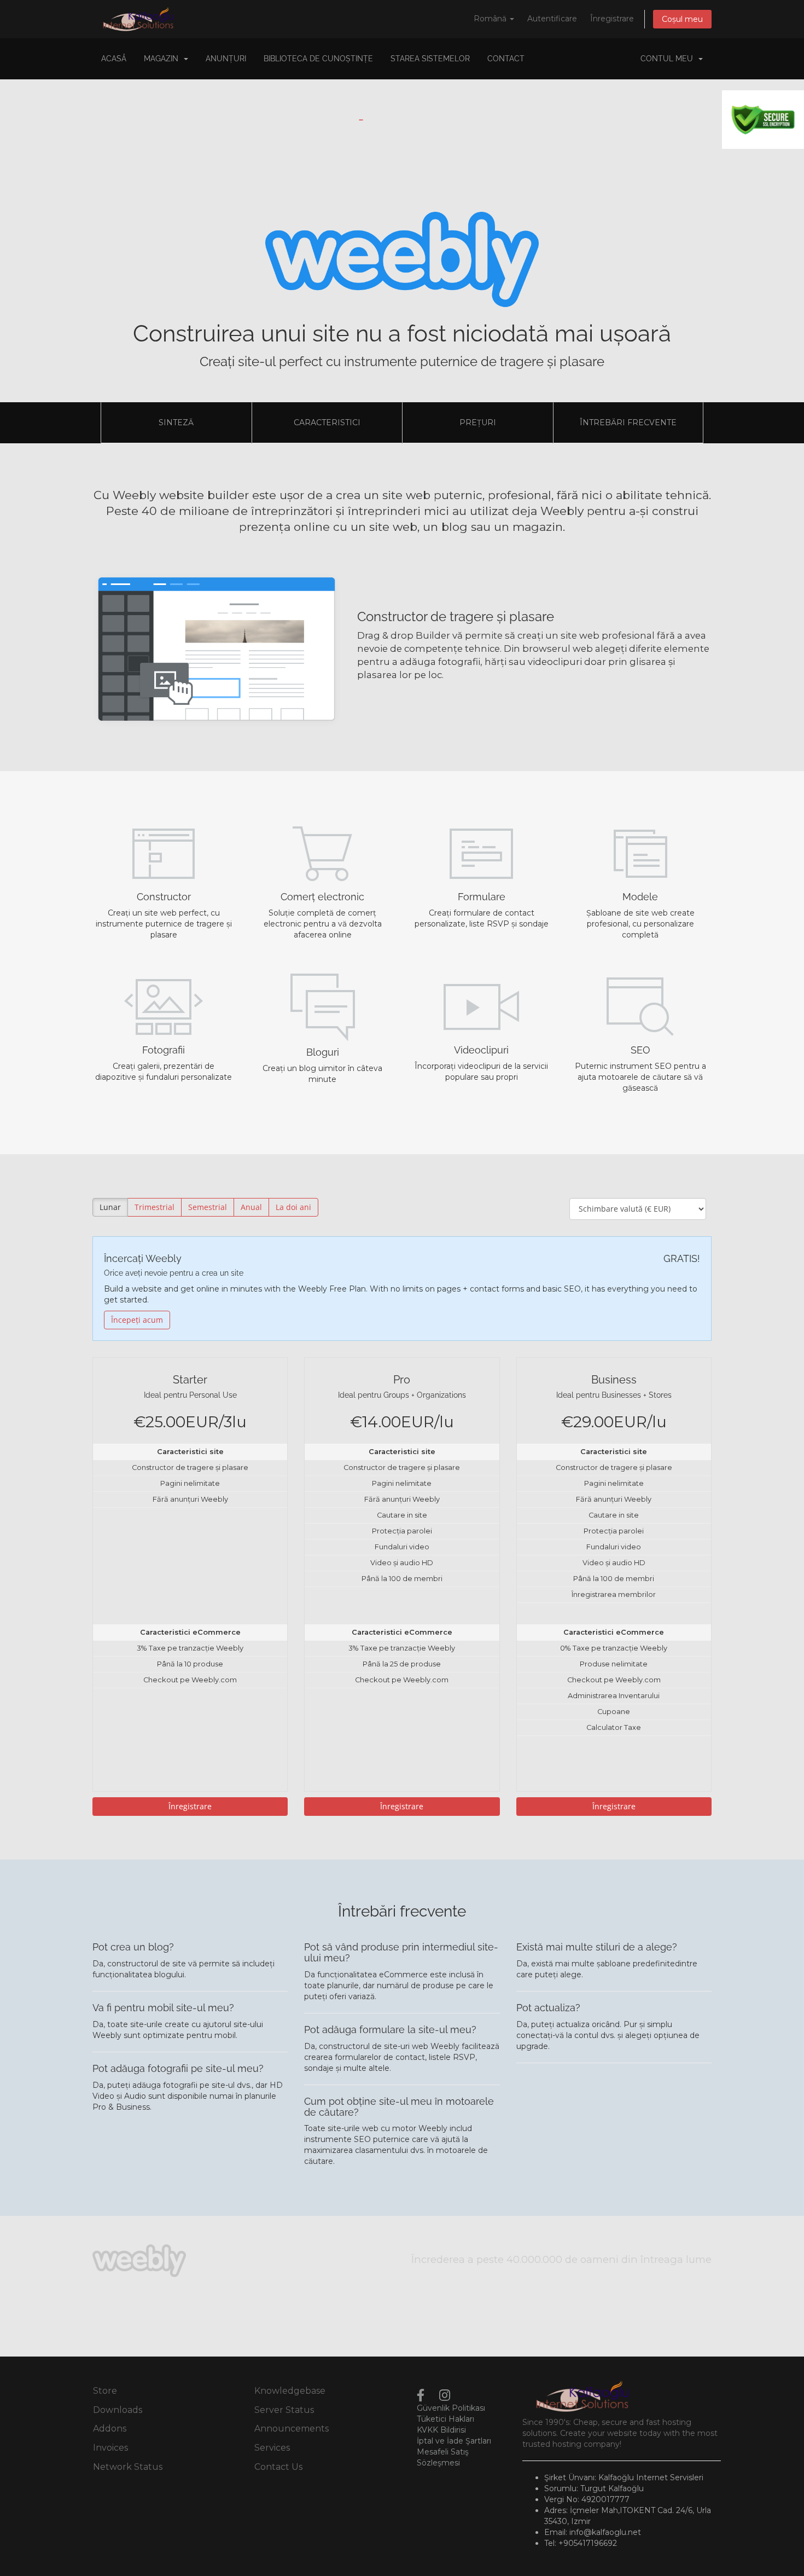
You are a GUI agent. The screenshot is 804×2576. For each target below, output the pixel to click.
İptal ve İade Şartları (454, 2441)
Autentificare (552, 19)
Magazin (163, 59)
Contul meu (669, 59)
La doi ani (293, 1207)
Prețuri (478, 422)
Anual (251, 1207)
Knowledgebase (290, 2391)
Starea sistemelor (430, 59)
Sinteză (176, 422)
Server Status (284, 2410)
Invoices (110, 2448)
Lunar (110, 1207)
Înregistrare (612, 19)
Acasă (114, 59)
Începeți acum (137, 1320)
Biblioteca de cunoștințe (318, 59)
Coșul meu (682, 19)
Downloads (118, 2410)
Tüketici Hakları (445, 2419)
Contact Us (278, 2467)
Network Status (128, 2467)
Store (105, 2391)
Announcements (292, 2429)
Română (491, 19)
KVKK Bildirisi (441, 2430)
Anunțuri (226, 59)
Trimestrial (155, 1207)
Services (272, 2448)
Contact (506, 59)
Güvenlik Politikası (451, 2408)
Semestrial (208, 1207)
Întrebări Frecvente (628, 422)
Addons (110, 2429)
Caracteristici (327, 422)
